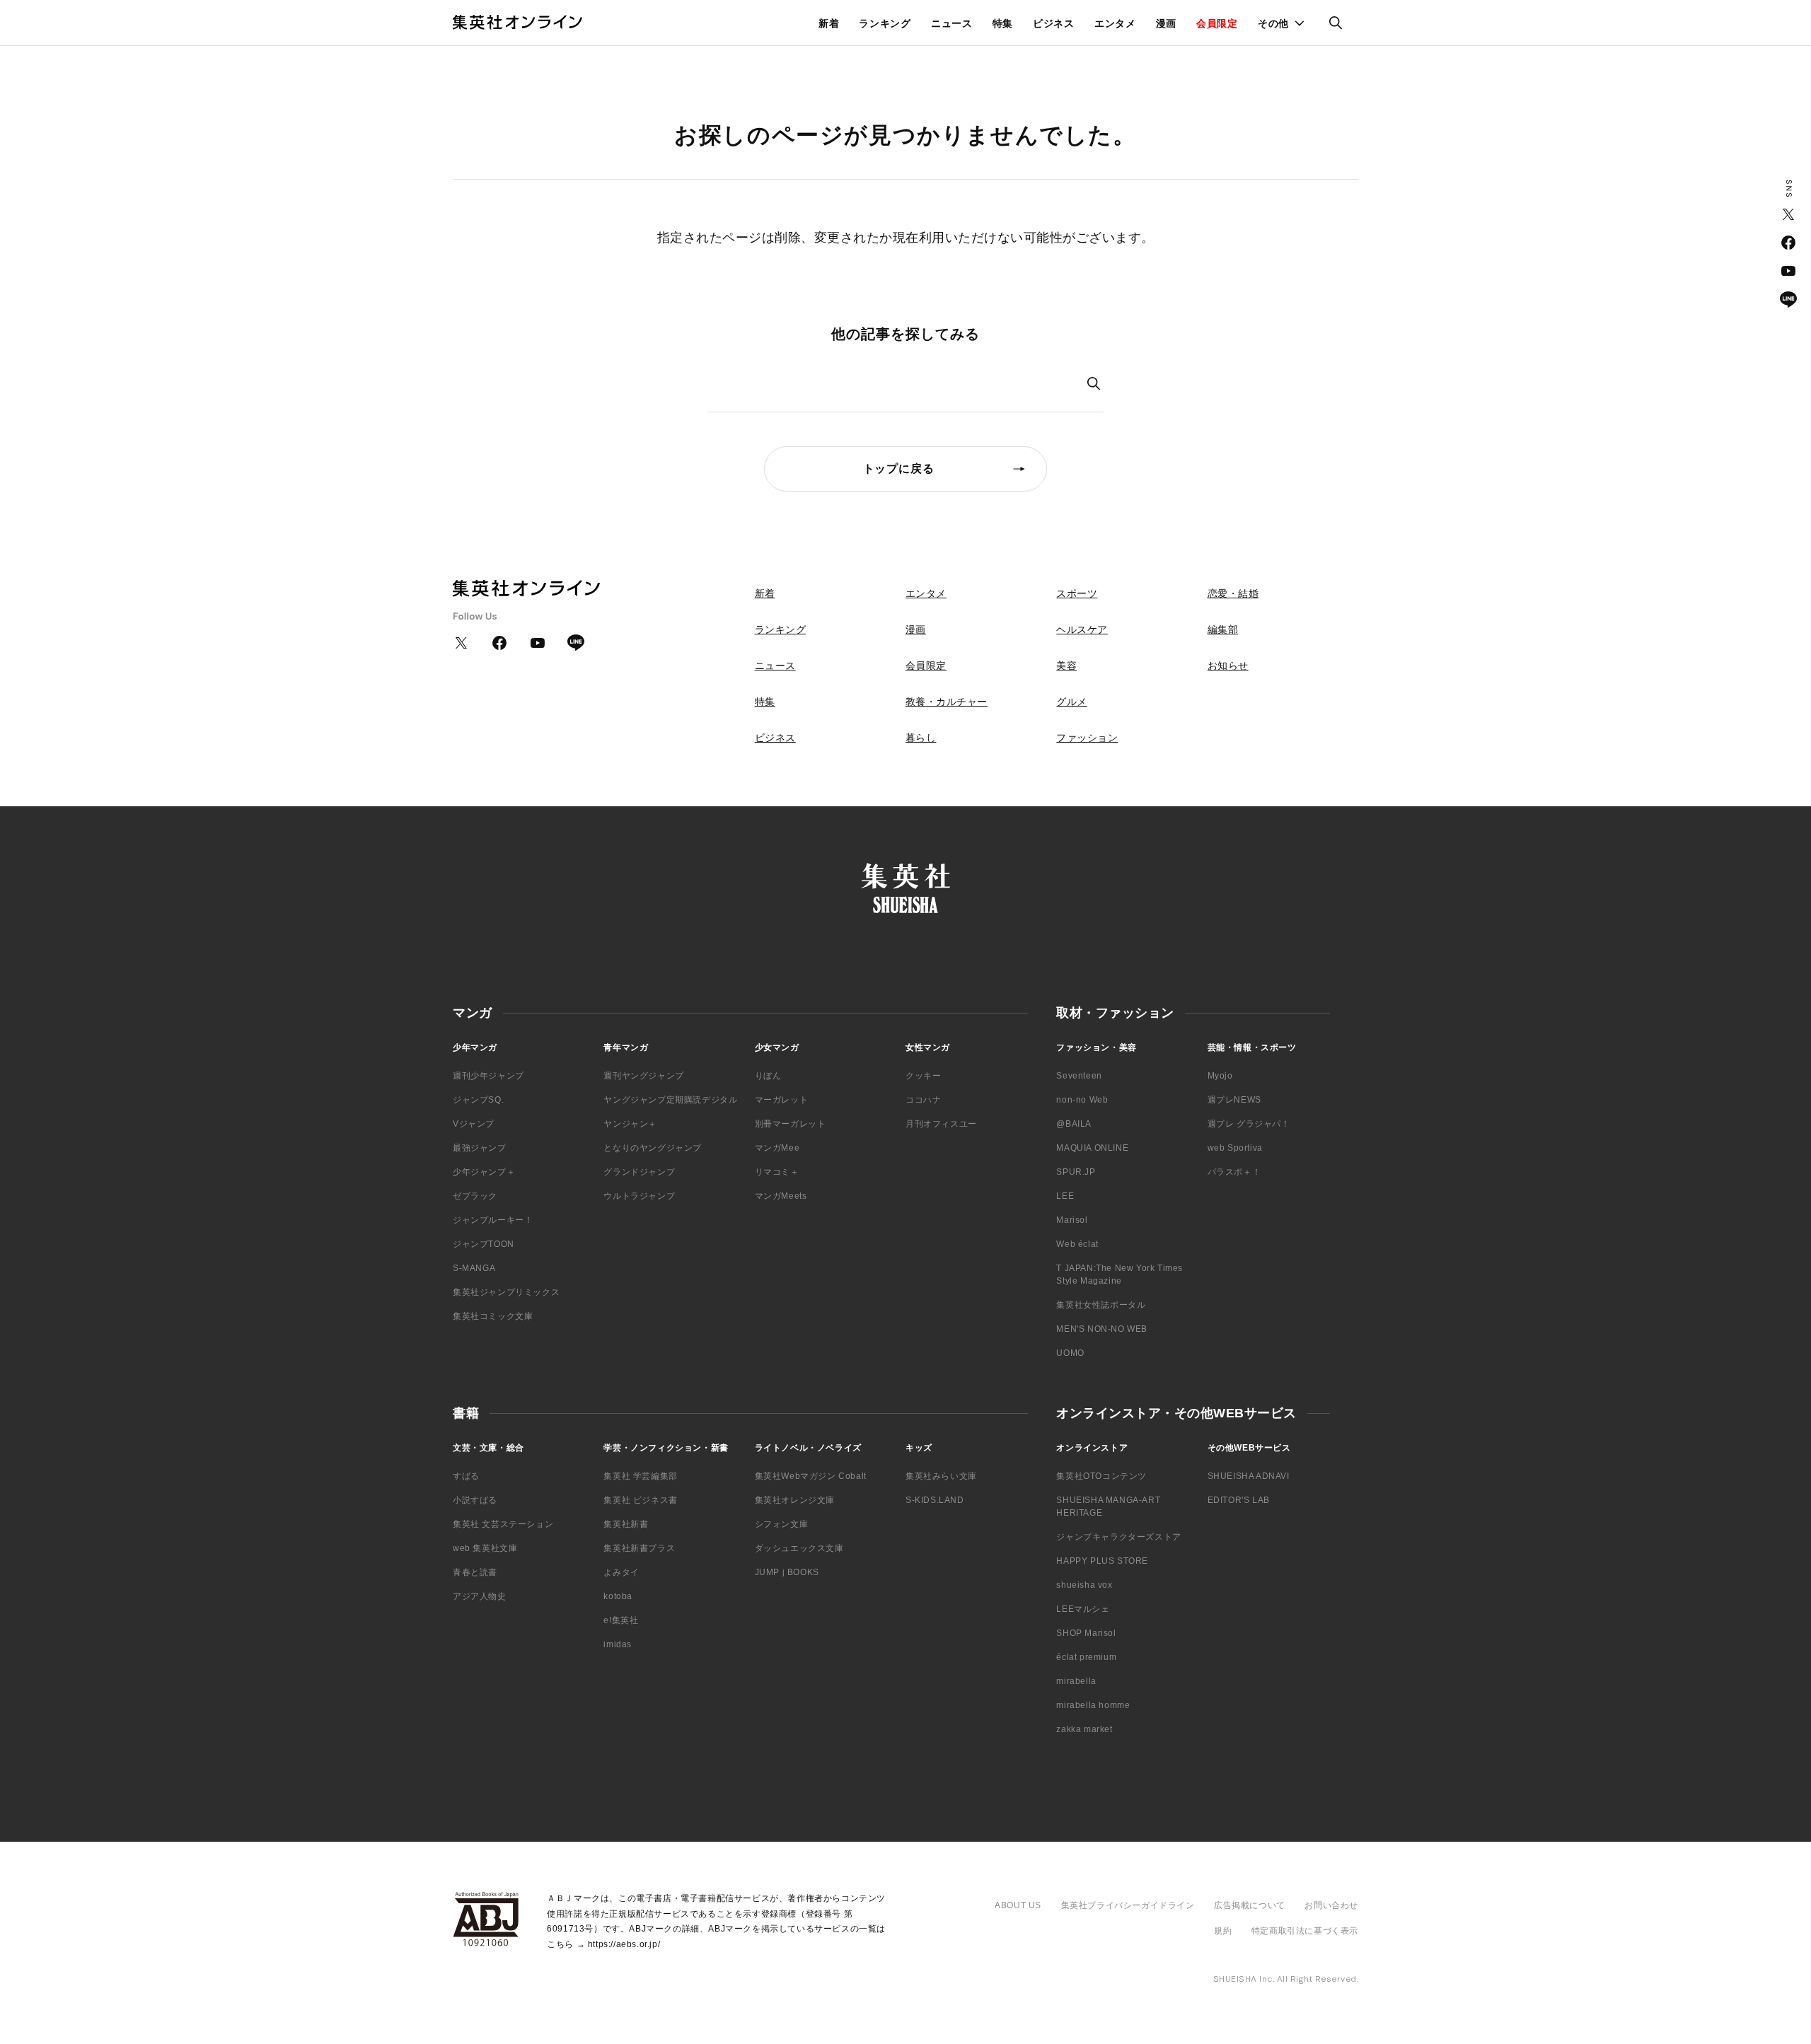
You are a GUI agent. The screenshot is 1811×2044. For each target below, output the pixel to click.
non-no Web (1082, 1100)
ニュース (952, 23)
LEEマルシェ (1083, 1609)
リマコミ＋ (777, 1172)
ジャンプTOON (484, 1244)
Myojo (1220, 1076)
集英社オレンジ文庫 (795, 1500)
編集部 (1223, 629)
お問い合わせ (1331, 1905)
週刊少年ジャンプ (488, 1076)
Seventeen (1079, 1076)
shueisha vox (1084, 1585)
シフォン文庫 (782, 1524)
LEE (1065, 1196)
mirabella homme (1093, 1705)
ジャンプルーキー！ (493, 1220)
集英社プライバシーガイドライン (1128, 1905)
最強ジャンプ (480, 1148)
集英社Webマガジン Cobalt (811, 1476)
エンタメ (1115, 23)
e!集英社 (621, 1620)
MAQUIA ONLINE (1092, 1148)
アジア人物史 (480, 1596)
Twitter (1788, 214)
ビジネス (1054, 23)
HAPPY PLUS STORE (1102, 1561)
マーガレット (782, 1100)
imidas (618, 1644)
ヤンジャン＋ (630, 1124)
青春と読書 (475, 1572)
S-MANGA (474, 1268)
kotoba (618, 1596)
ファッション (1087, 738)
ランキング (885, 23)
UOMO (1070, 1353)
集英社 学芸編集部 (640, 1476)
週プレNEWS (1234, 1100)
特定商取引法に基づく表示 (1305, 1931)
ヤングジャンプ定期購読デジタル (670, 1100)
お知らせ (1228, 666)
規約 (1223, 1931)
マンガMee (777, 1148)
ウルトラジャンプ (639, 1196)
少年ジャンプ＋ (484, 1172)
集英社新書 (626, 1524)
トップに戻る (899, 469)
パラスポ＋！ (1234, 1172)
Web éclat (1077, 1244)
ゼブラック (475, 1196)
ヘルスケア (1082, 629)
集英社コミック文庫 (493, 1316)
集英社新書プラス (639, 1548)
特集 (1003, 23)
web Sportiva (1235, 1148)
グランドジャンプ (639, 1172)
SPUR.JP (1076, 1172)
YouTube (1788, 271)
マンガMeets (781, 1196)
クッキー (923, 1076)
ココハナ (923, 1100)
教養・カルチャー (947, 702)
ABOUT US (1018, 1905)
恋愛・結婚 (1233, 593)
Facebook (1788, 243)
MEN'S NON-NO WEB (1102, 1329)
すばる (466, 1476)
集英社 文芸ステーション (503, 1524)
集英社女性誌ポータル (1101, 1305)
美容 (1066, 666)
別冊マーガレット (791, 1124)
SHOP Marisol (1086, 1633)
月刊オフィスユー (941, 1124)
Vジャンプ (474, 1124)
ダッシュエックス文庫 (799, 1548)
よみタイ (621, 1572)
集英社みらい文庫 (941, 1476)
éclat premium (1086, 1657)
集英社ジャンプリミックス (506, 1292)
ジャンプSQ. (478, 1100)
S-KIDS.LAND (935, 1500)
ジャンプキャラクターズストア (1118, 1537)
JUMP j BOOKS (787, 1572)
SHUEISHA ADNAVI (1249, 1476)
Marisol (1072, 1220)
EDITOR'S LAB (1239, 1500)
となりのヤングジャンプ (653, 1148)
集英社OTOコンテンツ (1101, 1476)
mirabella (1076, 1681)
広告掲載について (1250, 1905)
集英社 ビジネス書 (640, 1500)
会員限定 (1217, 23)
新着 (829, 23)
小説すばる (475, 1500)
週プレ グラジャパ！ (1249, 1124)
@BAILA (1074, 1124)
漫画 (1166, 23)
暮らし (921, 738)
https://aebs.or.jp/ (624, 1944)
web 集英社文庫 (485, 1548)
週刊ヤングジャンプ (643, 1076)
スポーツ (1077, 593)
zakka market (1084, 1729)
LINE (1788, 299)
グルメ (1072, 702)
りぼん (768, 1076)
